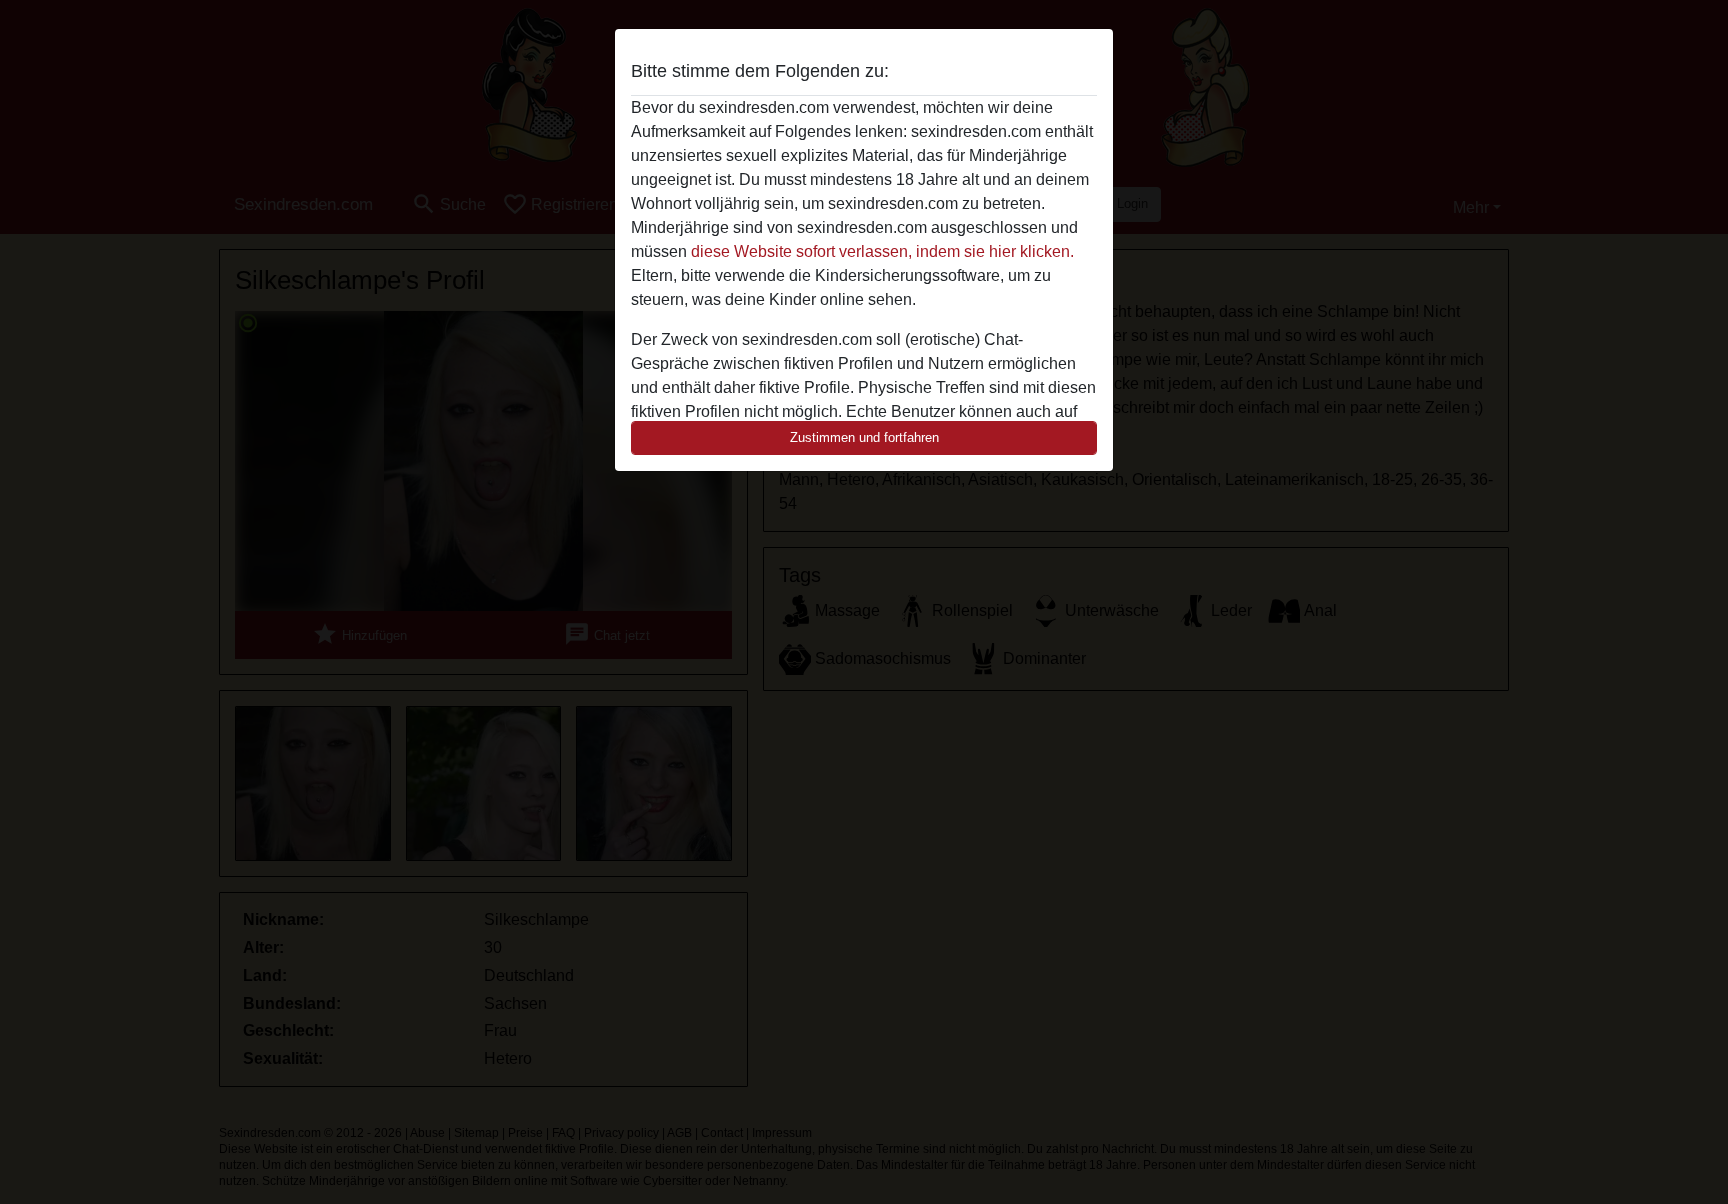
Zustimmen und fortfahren (864, 437)
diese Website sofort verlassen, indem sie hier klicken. (882, 251)
